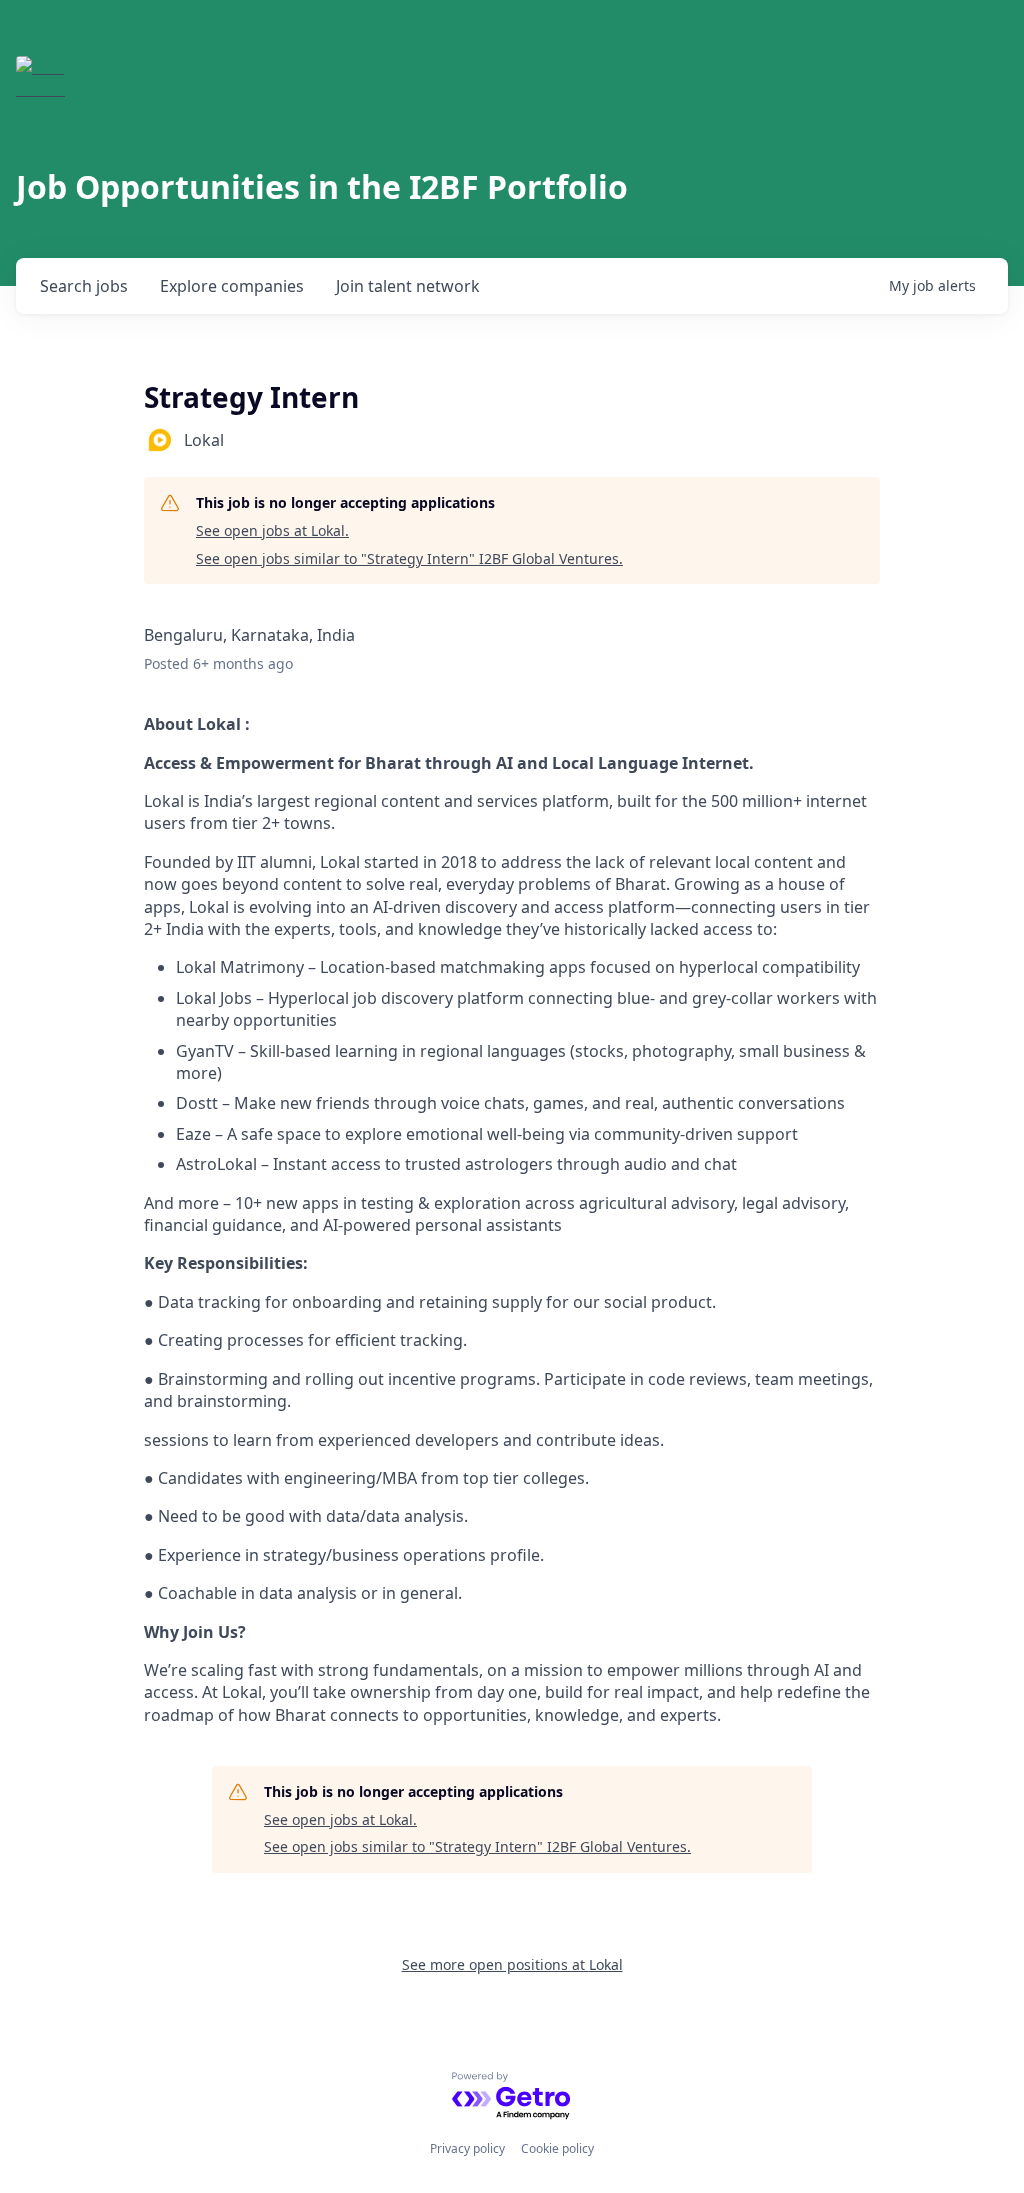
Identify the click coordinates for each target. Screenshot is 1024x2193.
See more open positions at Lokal (512, 1964)
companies (232, 286)
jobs (84, 286)
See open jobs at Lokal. (272, 530)
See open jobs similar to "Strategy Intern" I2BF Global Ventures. (409, 558)
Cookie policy (557, 2148)
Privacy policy (467, 2148)
